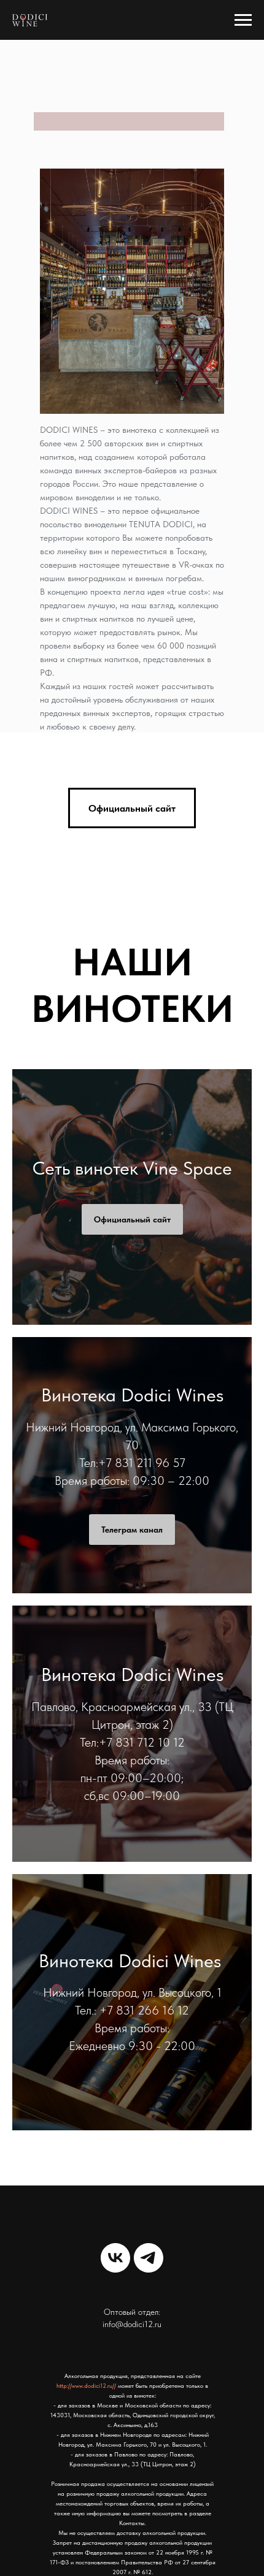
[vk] (115, 2258)
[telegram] (149, 2258)
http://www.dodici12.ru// (86, 2385)
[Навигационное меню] (243, 20)
